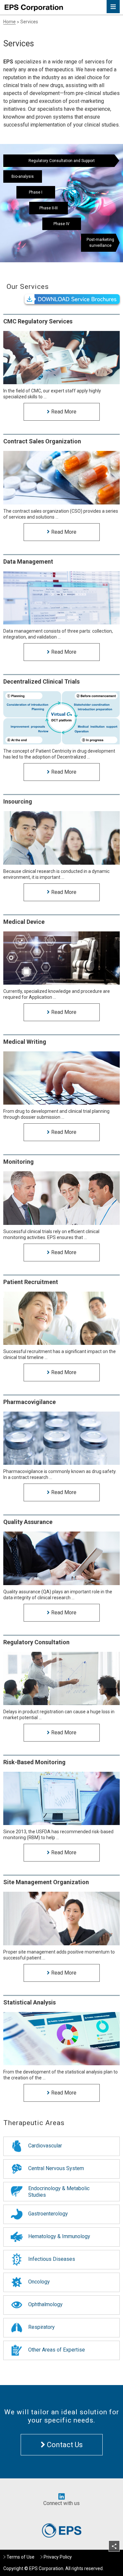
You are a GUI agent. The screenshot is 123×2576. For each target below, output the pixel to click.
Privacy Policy (58, 2557)
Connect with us (61, 2503)
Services (29, 22)
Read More (63, 412)
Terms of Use (20, 2557)
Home (10, 22)
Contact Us (64, 2445)
